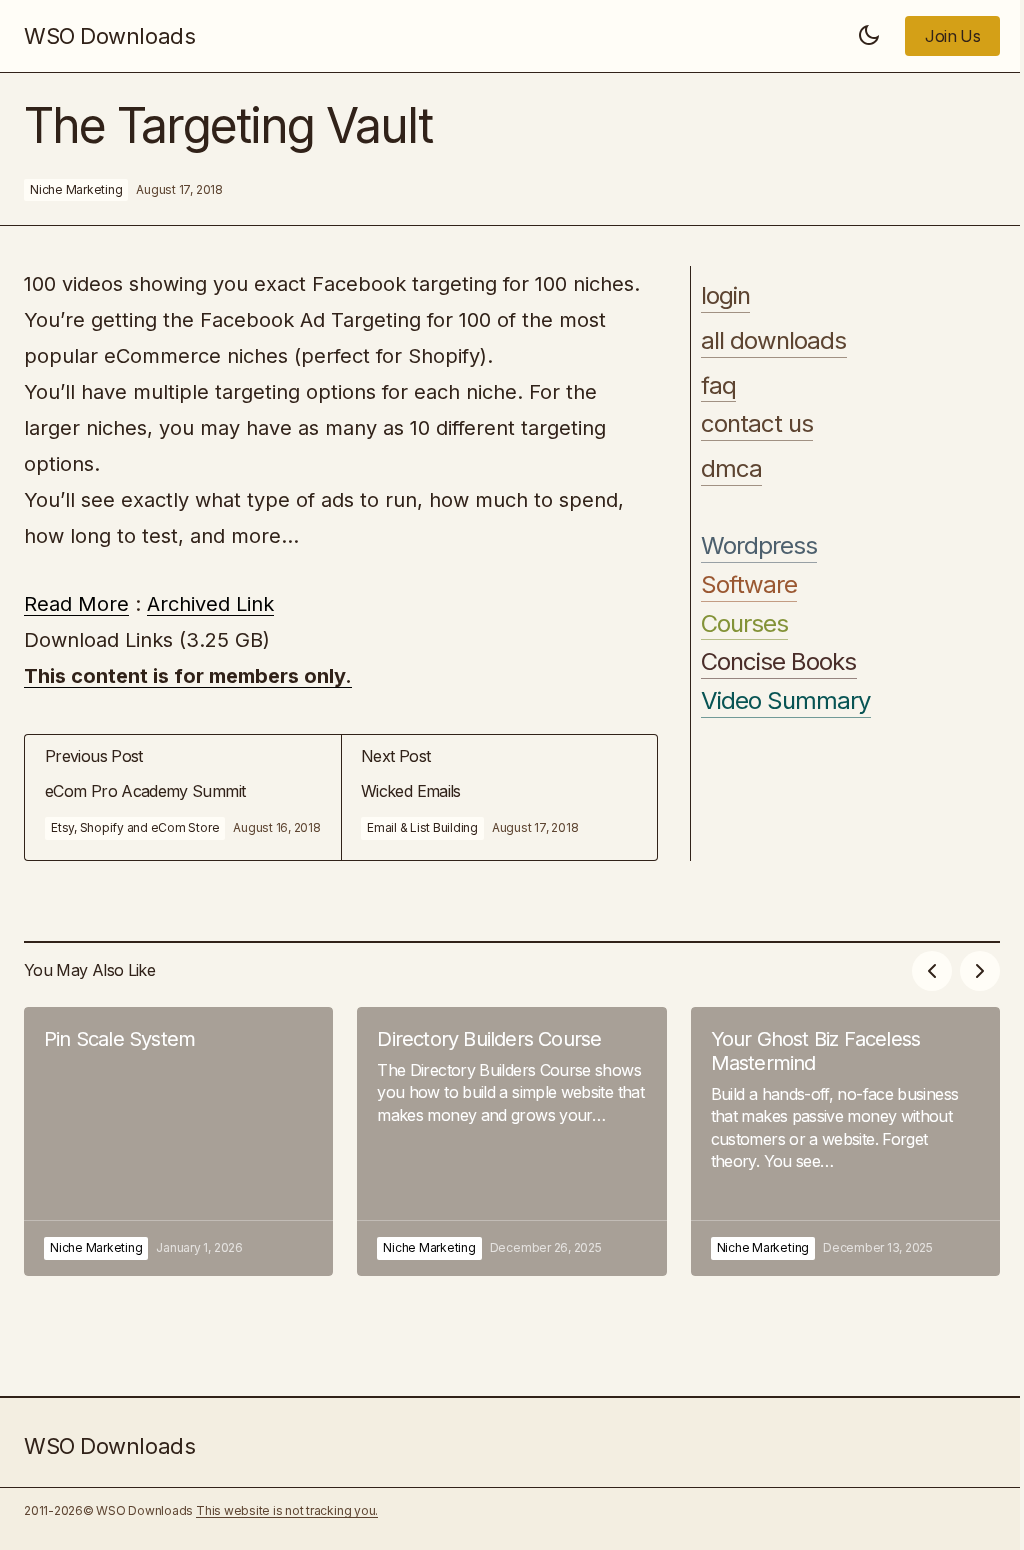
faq (718, 386)
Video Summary (786, 701)
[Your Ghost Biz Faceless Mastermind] (845, 1141)
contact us (757, 424)
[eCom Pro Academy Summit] (183, 797)
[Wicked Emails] (499, 797)
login (725, 296)
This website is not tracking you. (287, 1510)
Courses (744, 624)
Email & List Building (422, 827)
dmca (731, 469)
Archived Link (210, 604)
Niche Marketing (76, 189)
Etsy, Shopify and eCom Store (135, 827)
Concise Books (779, 662)
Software (749, 585)
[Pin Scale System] (178, 1141)
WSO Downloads (109, 36)
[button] (869, 36)
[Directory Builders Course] (511, 1141)
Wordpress (759, 546)
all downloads (774, 341)
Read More (76, 604)
